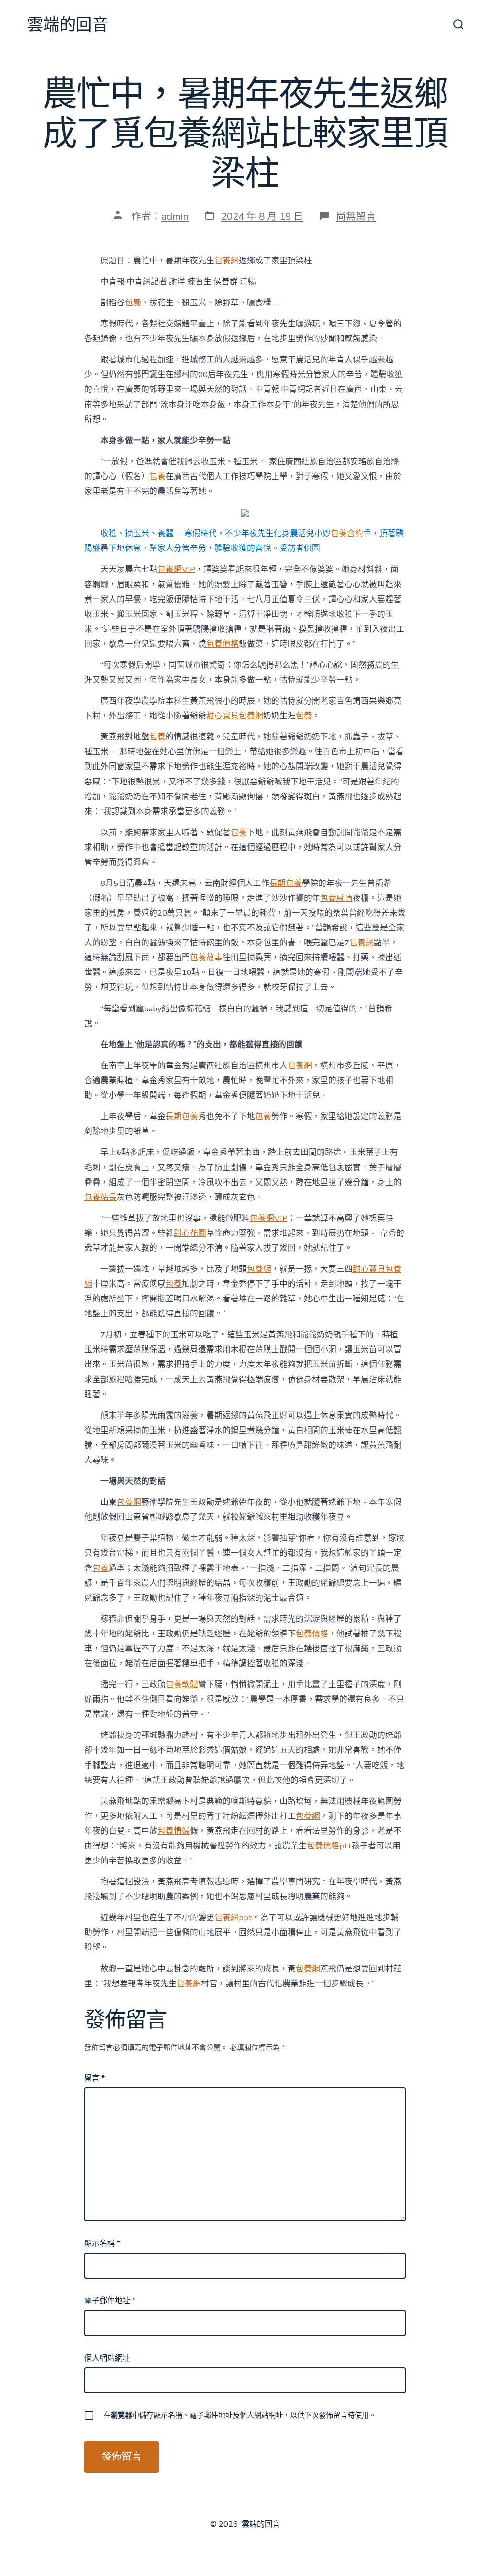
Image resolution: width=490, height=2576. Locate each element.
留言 (95, 2078)
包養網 (227, 261)
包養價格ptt (329, 1846)
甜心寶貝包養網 (235, 716)
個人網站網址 (107, 2358)
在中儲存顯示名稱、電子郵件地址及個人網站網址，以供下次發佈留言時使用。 (240, 2415)
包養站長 (100, 1197)
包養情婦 (174, 1831)
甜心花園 (190, 1233)
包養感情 (336, 898)
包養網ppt (233, 1918)
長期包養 (286, 883)
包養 (133, 303)
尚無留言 (356, 216)
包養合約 (347, 533)
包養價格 (223, 644)
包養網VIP (176, 569)
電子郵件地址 (110, 2301)
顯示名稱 (102, 2243)
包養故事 (206, 958)
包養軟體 (182, 1685)
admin (175, 216)
